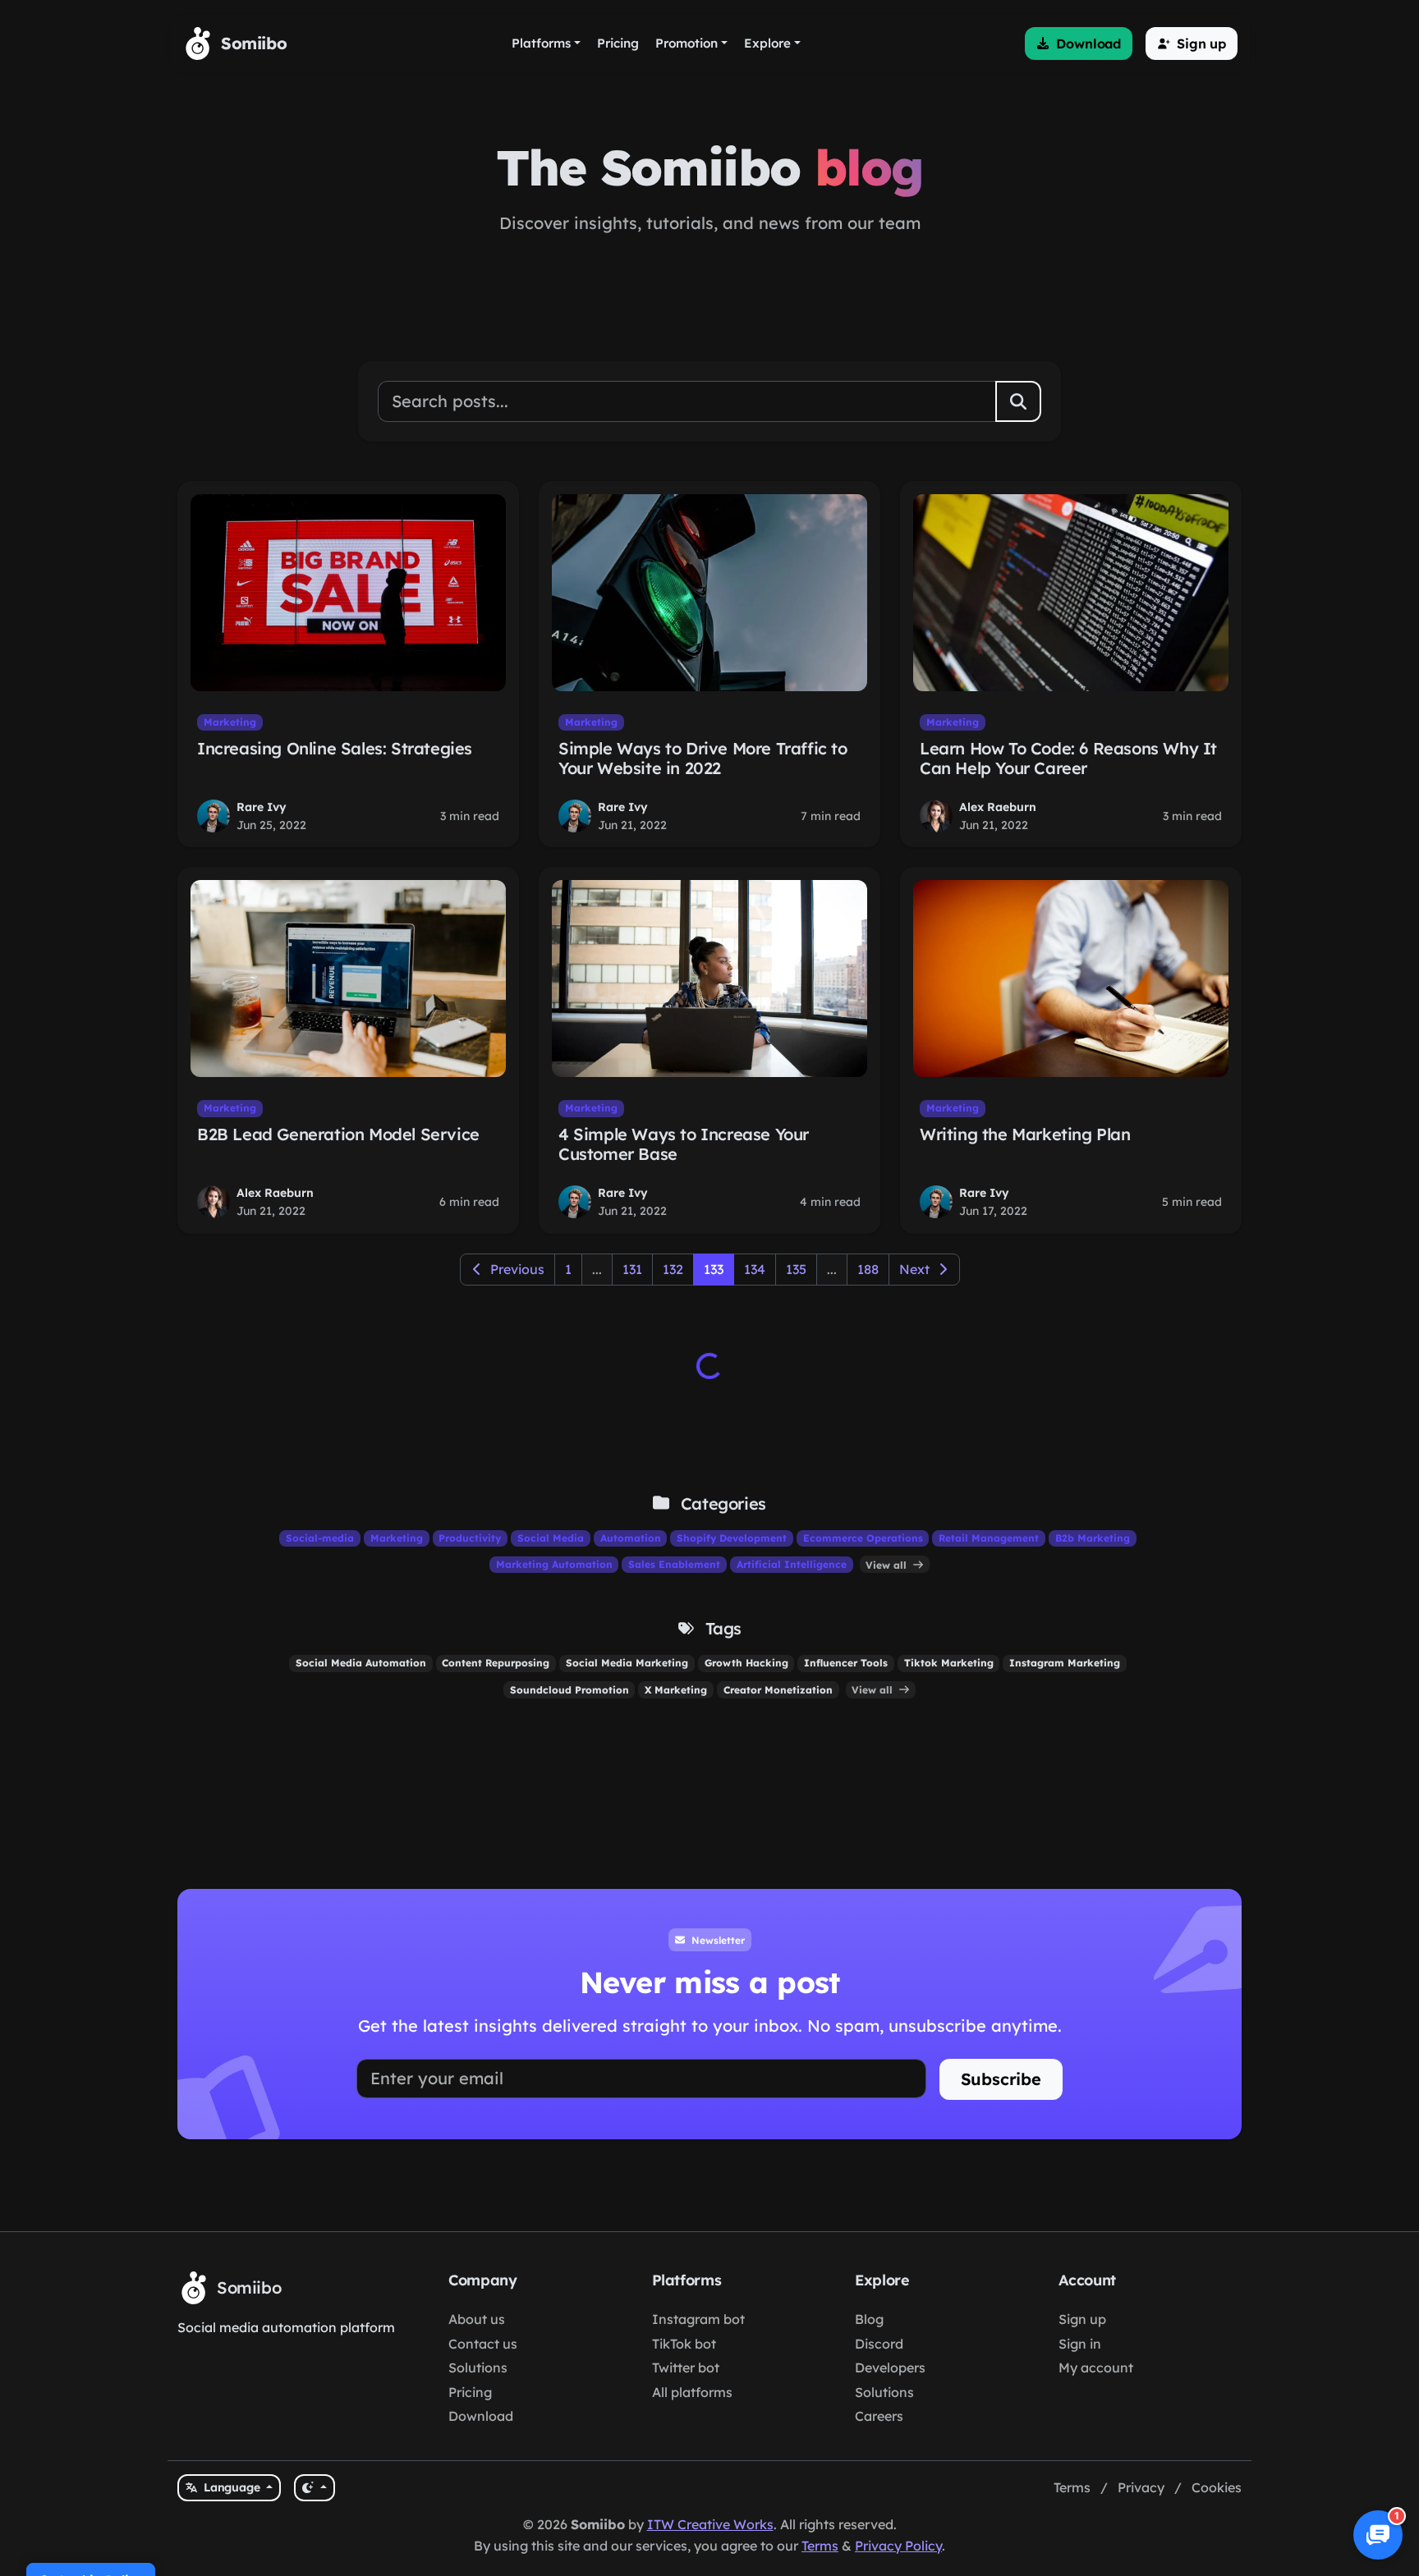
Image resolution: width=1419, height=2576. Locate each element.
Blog (869, 2319)
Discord (879, 2344)
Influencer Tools (846, 1663)
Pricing (470, 2392)
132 (673, 1269)
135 (796, 1269)
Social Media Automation (361, 1663)
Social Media (551, 1538)
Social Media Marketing (627, 1663)
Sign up (1082, 2319)
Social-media (320, 1538)
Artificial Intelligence (792, 1564)
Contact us (483, 2344)
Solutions (478, 2367)
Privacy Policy (898, 2546)
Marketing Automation (554, 1564)
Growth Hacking (746, 1663)
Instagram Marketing (1065, 1663)
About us (477, 2319)
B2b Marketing (1093, 1538)
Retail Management (989, 1538)
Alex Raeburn (998, 807)
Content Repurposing (496, 1663)
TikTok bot (684, 2344)
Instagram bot (698, 2319)
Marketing (230, 722)
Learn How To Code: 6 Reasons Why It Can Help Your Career (1068, 758)
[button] (1079, 44)
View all (888, 1564)
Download (481, 2416)
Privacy (1141, 2487)
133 (714, 1269)
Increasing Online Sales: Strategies (335, 748)
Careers (879, 2416)
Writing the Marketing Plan (1025, 1134)
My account (1096, 2367)
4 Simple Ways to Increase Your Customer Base (684, 1144)
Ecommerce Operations (863, 1538)
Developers (890, 2367)
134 (755, 1269)
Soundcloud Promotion (569, 1690)
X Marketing (676, 1690)
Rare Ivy (262, 807)
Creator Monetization (778, 1690)
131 (632, 1269)
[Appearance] (314, 2488)
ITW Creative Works (710, 2524)
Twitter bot (686, 2367)
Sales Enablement (674, 1564)
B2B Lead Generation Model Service (338, 1134)
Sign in (1080, 2344)
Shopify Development (732, 1538)
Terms (1072, 2487)
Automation (631, 1538)
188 (868, 1269)
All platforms (692, 2392)
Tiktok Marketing (949, 1663)
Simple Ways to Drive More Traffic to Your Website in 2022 (703, 758)
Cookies (1217, 2487)
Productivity (470, 1538)
